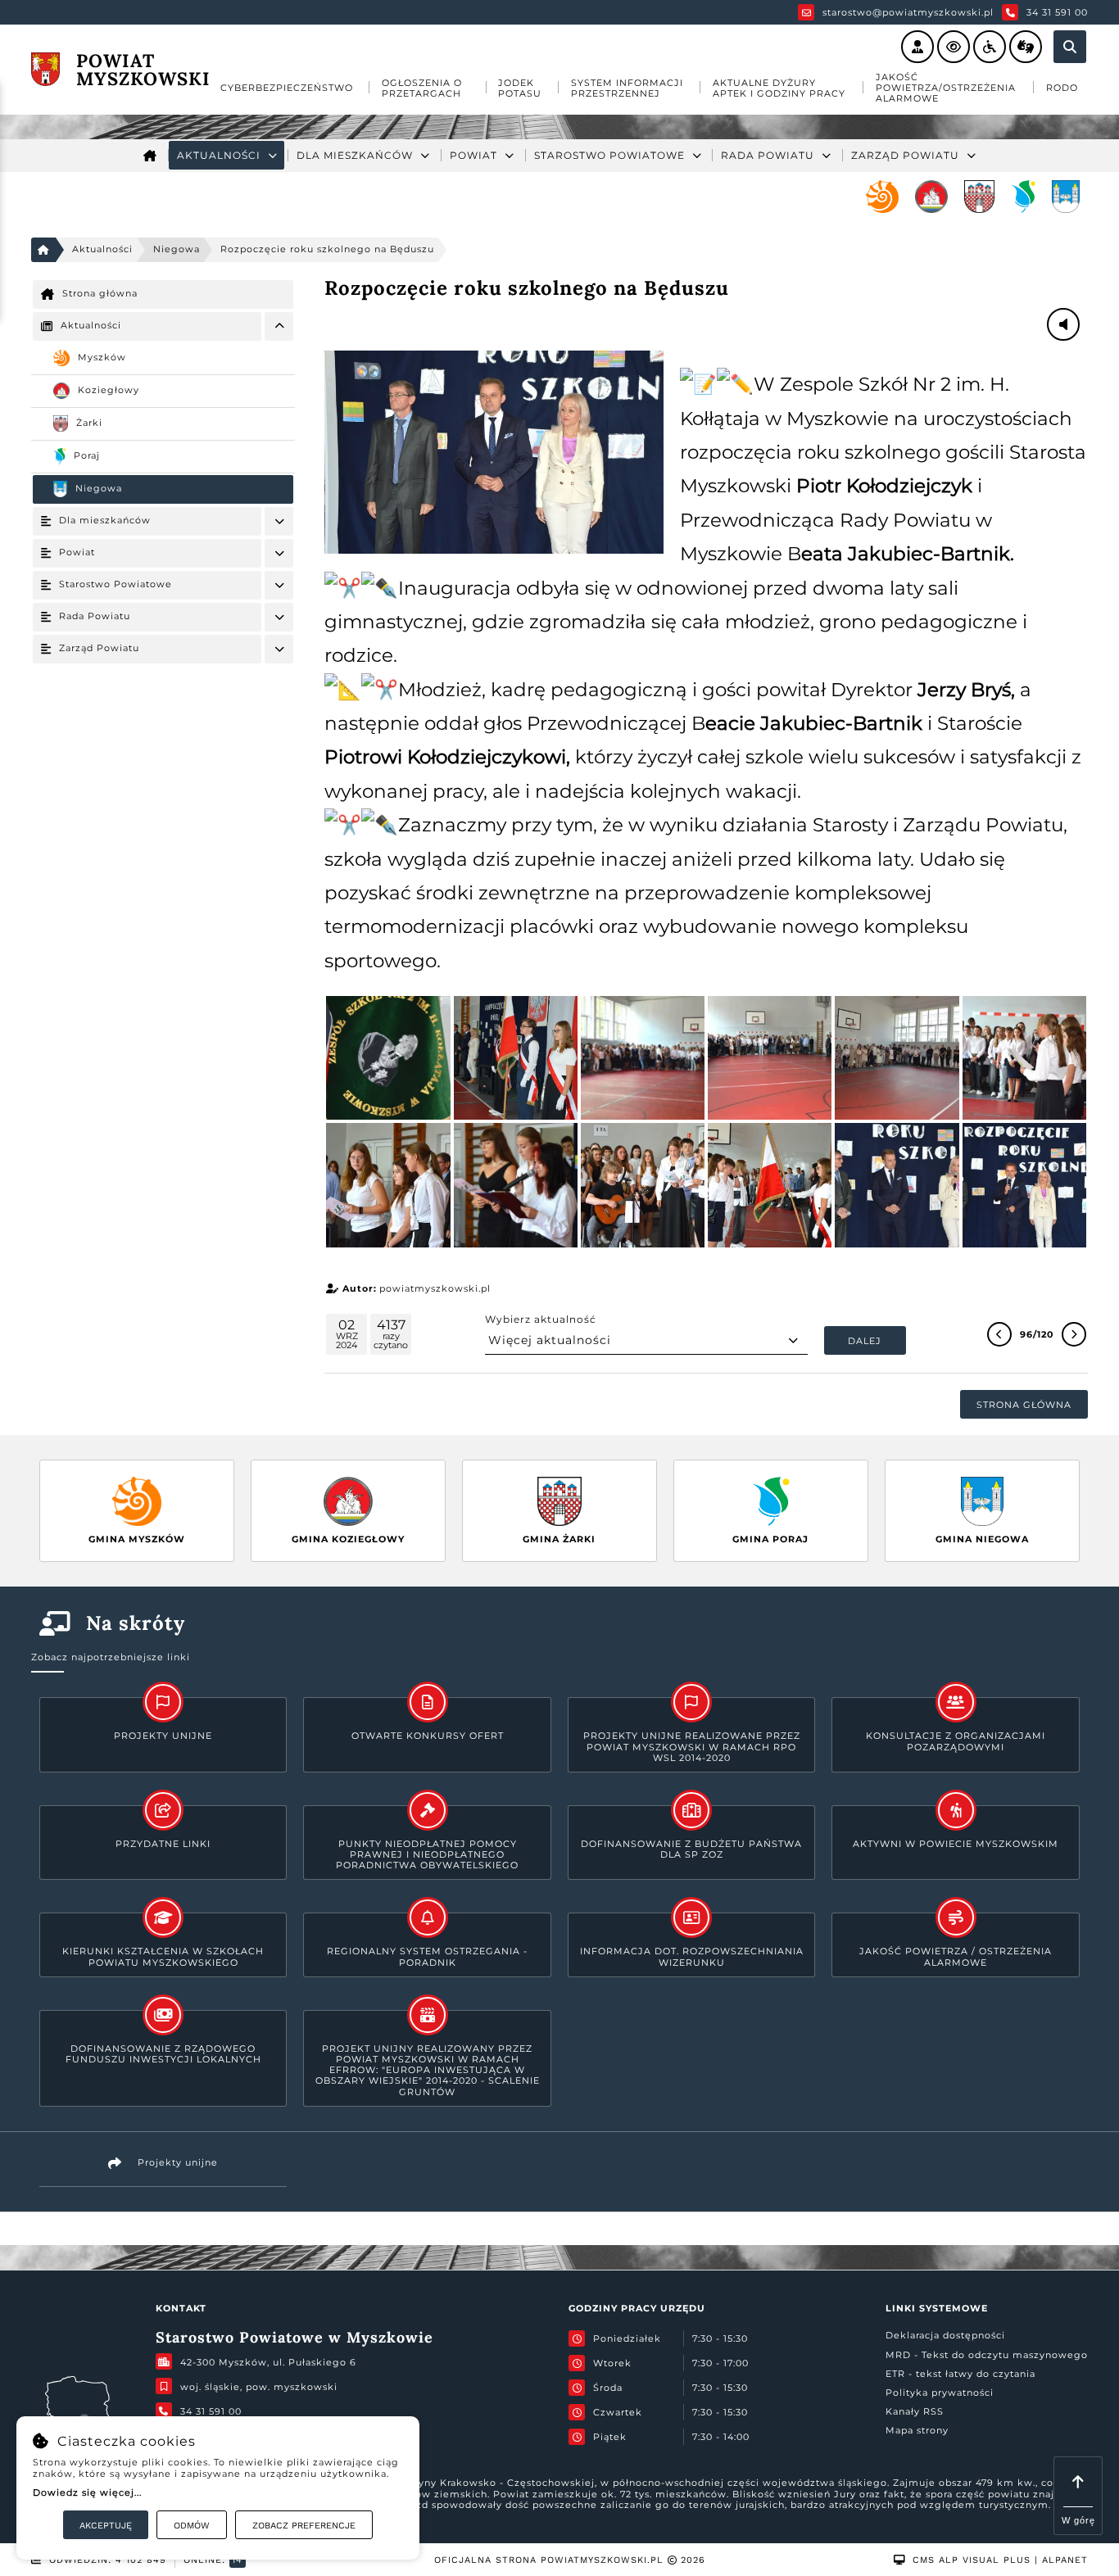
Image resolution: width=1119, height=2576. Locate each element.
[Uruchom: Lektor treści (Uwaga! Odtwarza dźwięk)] (917, 47)
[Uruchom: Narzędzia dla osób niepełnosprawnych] (990, 47)
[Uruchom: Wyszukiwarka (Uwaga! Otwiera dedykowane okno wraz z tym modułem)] (1070, 47)
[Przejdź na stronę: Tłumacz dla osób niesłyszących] (1026, 47)
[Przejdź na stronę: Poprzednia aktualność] (999, 1334)
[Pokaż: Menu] (279, 326)
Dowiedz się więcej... (87, 2492)
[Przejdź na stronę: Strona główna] (150, 155)
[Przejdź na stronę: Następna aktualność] (1074, 1334)
